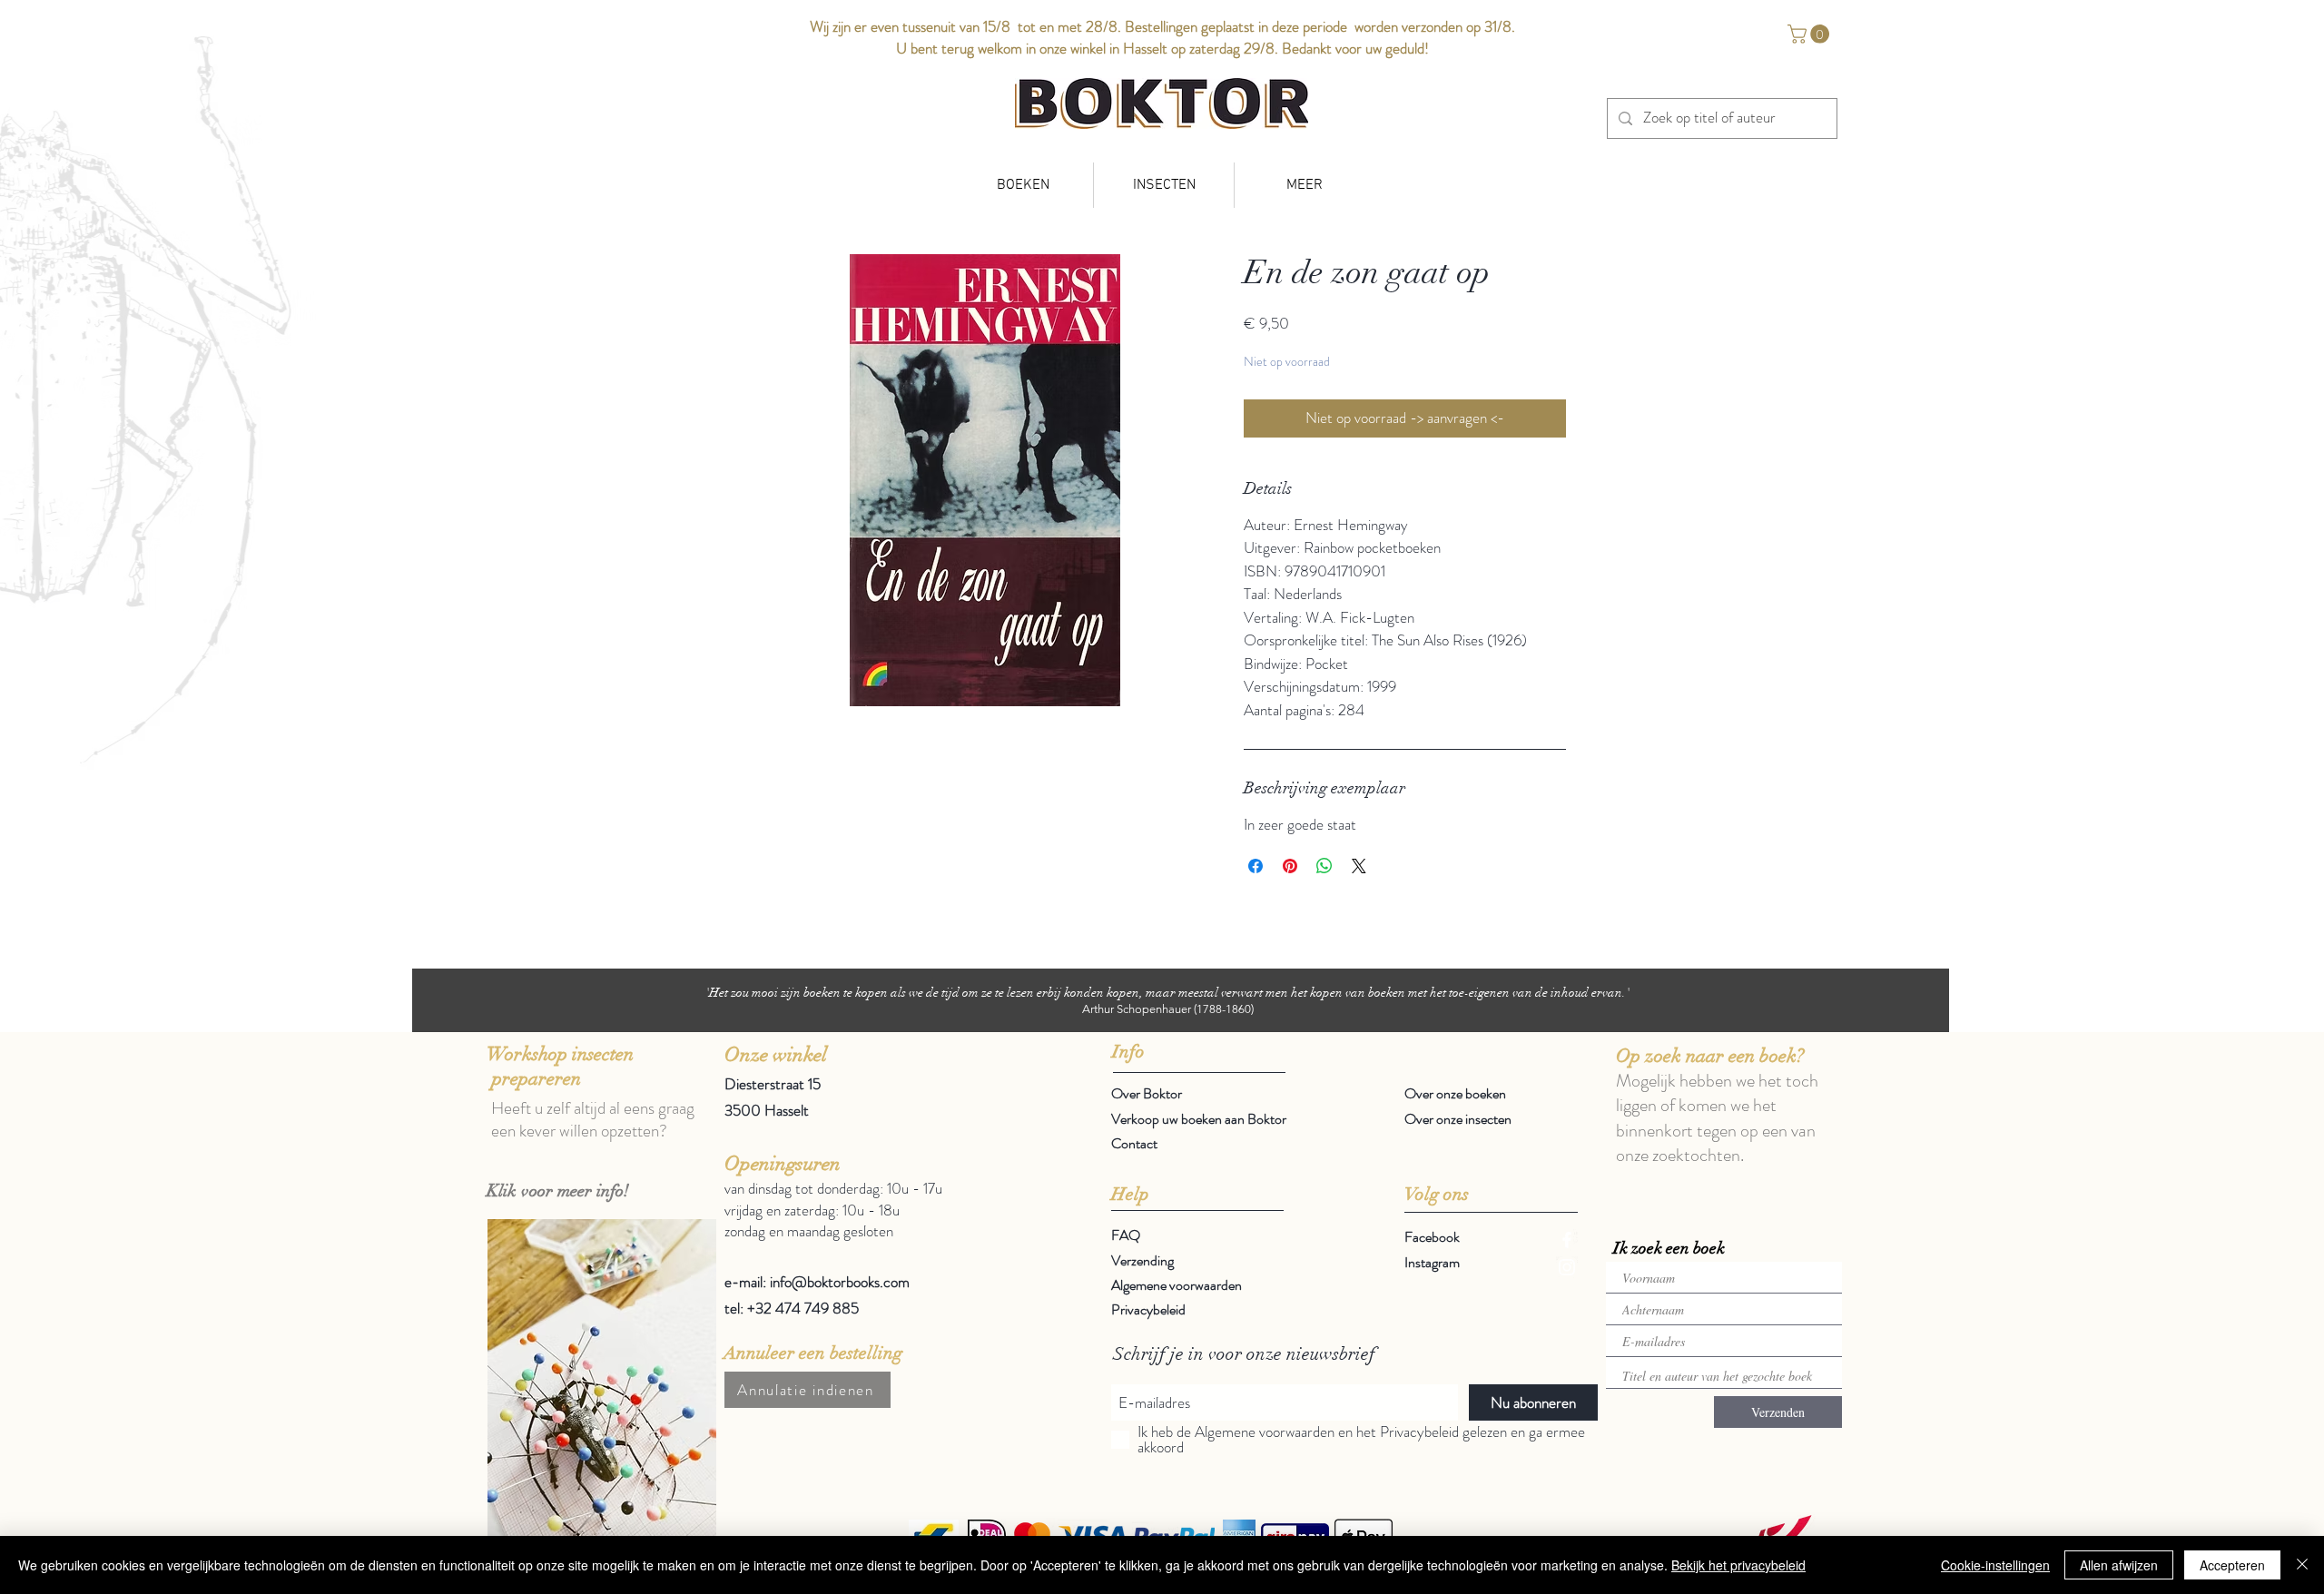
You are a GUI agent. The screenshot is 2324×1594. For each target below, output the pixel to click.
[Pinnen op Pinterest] (1290, 866)
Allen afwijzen (2119, 1565)
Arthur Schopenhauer (1137, 1009)
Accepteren (2232, 1565)
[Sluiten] (2302, 1565)
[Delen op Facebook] (1256, 866)
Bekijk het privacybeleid (1738, 1565)
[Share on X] (1359, 866)
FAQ (1126, 1235)
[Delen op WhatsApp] (1324, 866)
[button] (1811, 34)
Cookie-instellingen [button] (1995, 1565)
